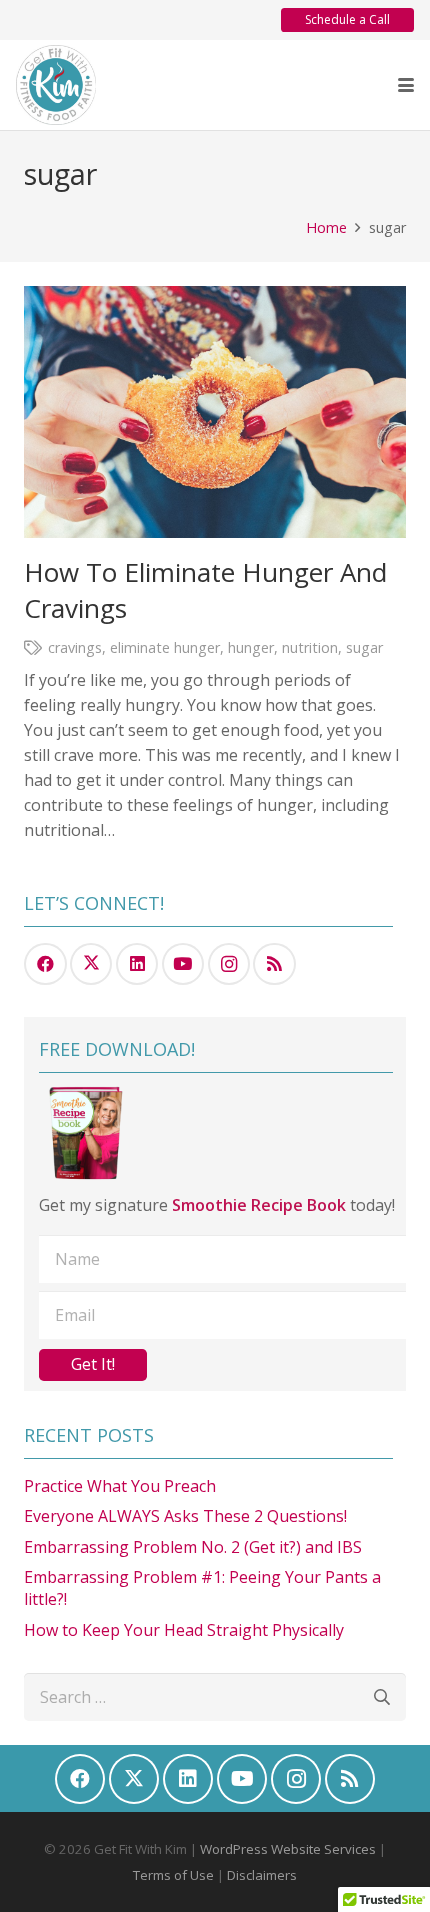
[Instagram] (229, 964)
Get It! (93, 1364)
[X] (91, 964)
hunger (251, 647)
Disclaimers (262, 1875)
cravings (75, 647)
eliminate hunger (165, 647)
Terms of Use (173, 1875)
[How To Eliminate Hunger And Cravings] (215, 411)
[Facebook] (45, 964)
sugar (364, 647)
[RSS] (274, 964)
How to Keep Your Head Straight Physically (184, 1630)
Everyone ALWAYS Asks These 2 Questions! (185, 1516)
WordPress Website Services (288, 1849)
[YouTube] (183, 964)
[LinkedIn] (137, 964)
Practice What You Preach (120, 1486)
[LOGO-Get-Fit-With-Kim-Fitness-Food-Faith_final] (56, 85)
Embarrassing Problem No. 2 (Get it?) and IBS (193, 1547)
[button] (406, 85)
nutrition (310, 647)
